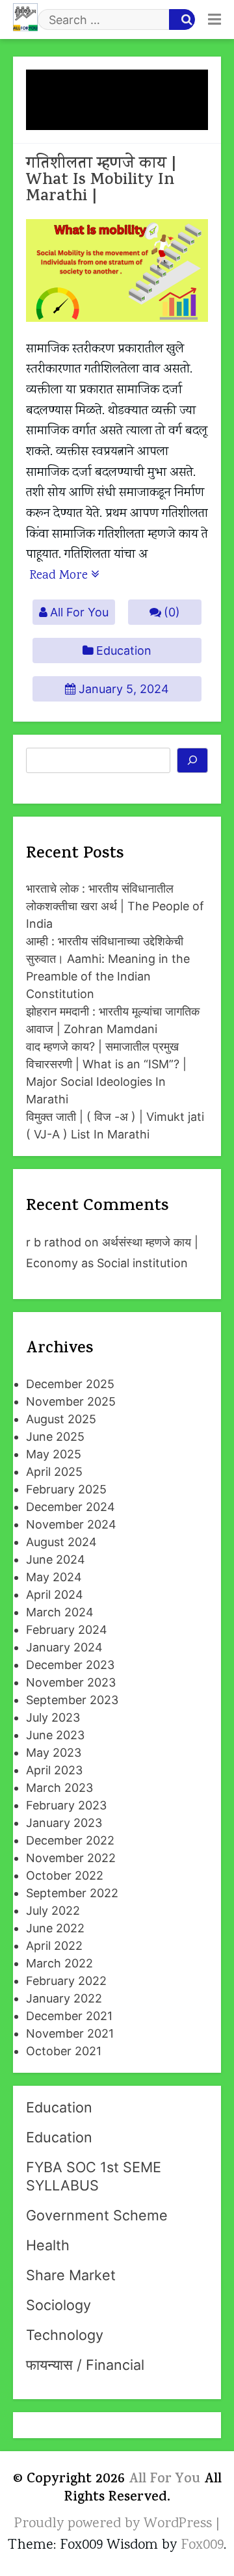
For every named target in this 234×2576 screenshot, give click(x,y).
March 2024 (60, 1612)
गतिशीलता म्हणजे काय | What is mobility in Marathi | (101, 181)
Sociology (58, 2305)
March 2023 (59, 1788)
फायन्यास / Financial (85, 2365)
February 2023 (66, 1805)
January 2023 (64, 1823)
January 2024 (64, 1647)
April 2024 (55, 1595)
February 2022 (66, 1981)
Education (124, 651)
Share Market (71, 2275)
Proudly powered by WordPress (115, 2524)
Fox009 (202, 2545)
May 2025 (54, 1454)
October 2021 (64, 2051)
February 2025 (66, 1489)
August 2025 (61, 1419)
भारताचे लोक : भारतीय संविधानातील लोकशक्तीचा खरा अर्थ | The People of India (115, 906)
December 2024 (71, 1507)
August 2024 (61, 1542)
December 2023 (70, 1665)
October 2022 (65, 1875)
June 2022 (55, 1928)
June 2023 (55, 1735)
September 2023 (72, 1700)
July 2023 (53, 1717)
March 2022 (59, 1963)
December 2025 (70, 1384)
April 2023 (54, 1770)
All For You (79, 612)
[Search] (193, 761)
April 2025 (54, 1472)
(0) (172, 612)
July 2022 (53, 1911)
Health (48, 2245)
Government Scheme (97, 2215)
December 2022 (70, 1840)
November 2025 (71, 1401)
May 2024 (54, 1577)
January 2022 (64, 1998)
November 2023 (71, 1682)
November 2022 (71, 1858)
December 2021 (69, 2016)
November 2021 (70, 2033)
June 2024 (56, 1559)
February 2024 (67, 1630)
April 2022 (54, 1946)
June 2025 (55, 1437)
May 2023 (54, 1753)
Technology (65, 2335)
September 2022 (72, 1893)
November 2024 (71, 1524)
